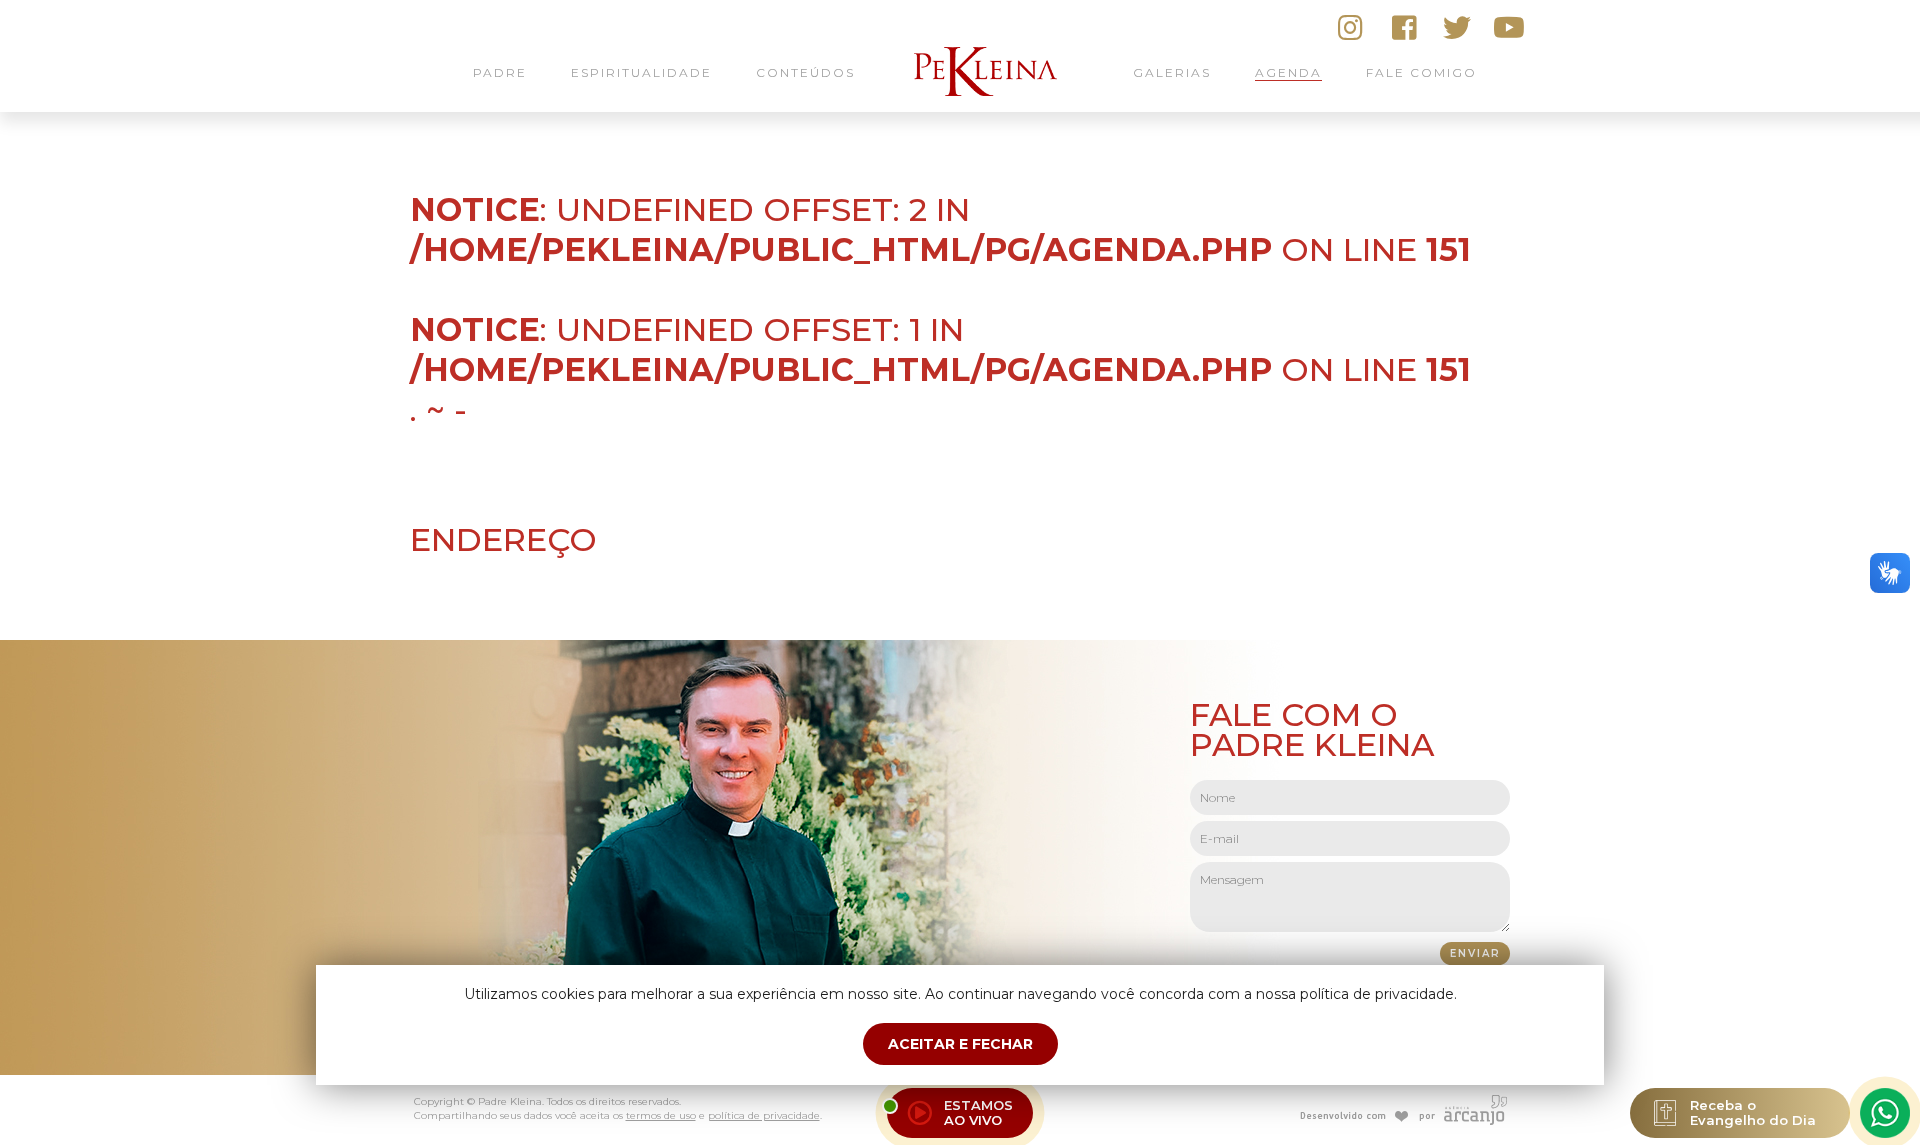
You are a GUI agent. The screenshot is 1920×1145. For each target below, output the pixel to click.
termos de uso (661, 1115)
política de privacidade (764, 1115)
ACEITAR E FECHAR (960, 1044)
